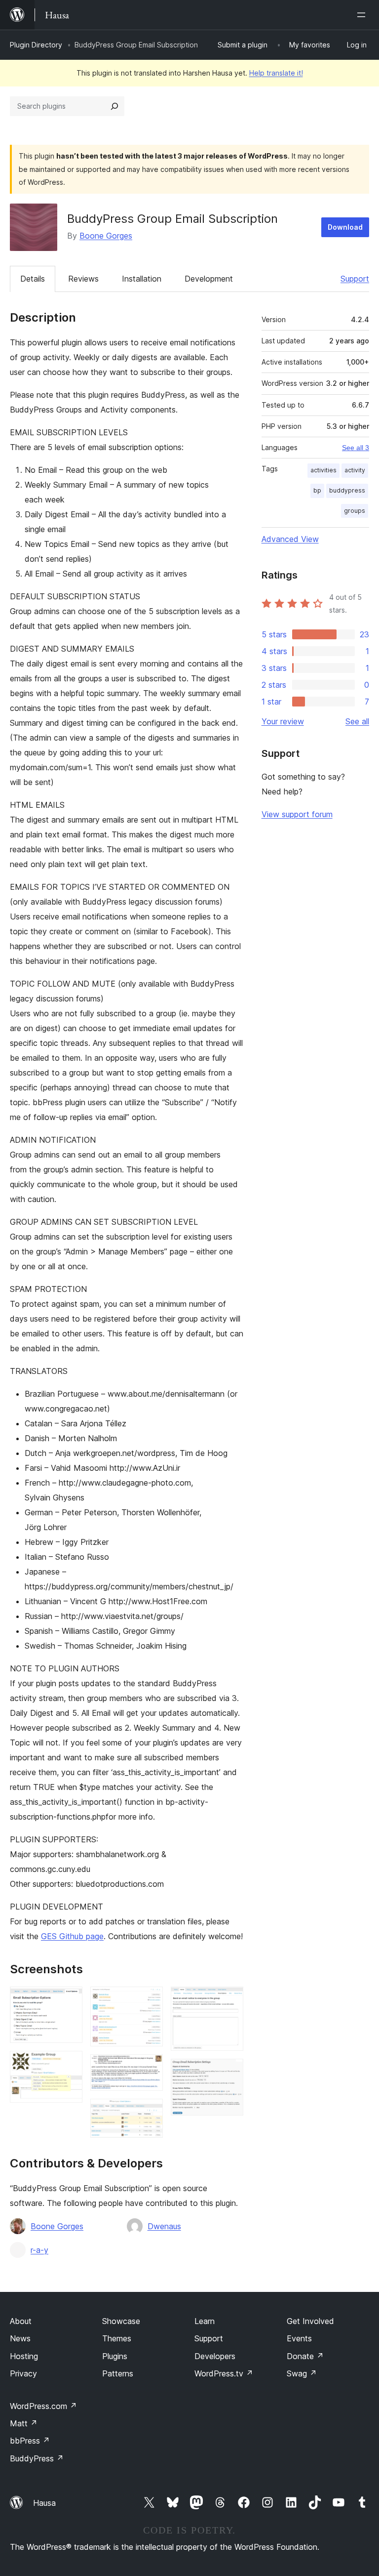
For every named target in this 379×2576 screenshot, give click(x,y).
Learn (205, 2321)
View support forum (297, 814)
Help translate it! (276, 73)
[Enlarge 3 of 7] (150, 2000)
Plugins (115, 2356)
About (21, 2321)
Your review (283, 721)
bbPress (30, 2441)
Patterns (118, 2373)
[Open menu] (363, 15)
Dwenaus (164, 2226)
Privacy (23, 2373)
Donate (305, 2356)
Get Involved (310, 2321)
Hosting (24, 2356)
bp (317, 490)
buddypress (347, 490)
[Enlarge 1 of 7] (69, 2000)
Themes (117, 2338)
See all (357, 721)
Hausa (44, 2503)
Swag (302, 2373)
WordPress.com (43, 2406)
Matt (24, 2423)
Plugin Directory (36, 45)
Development (209, 279)
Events (299, 2338)
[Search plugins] (114, 106)
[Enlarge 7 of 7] (230, 2072)
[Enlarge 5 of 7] (150, 2112)
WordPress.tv (224, 2373)
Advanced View (290, 539)
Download (345, 227)
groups (355, 511)
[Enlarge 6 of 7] (230, 2000)
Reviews (83, 279)
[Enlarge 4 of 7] (150, 2068)
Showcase (121, 2321)
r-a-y (39, 2250)
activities (323, 470)
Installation (142, 279)
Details (33, 279)
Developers (215, 2356)
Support (355, 279)
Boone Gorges (106, 236)
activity (355, 470)
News (20, 2338)
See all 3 (356, 448)
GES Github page (72, 1936)
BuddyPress (37, 2458)
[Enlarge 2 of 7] (69, 2064)
